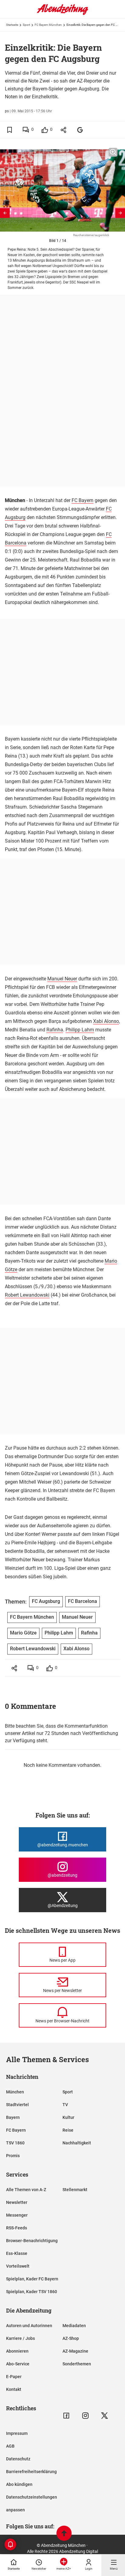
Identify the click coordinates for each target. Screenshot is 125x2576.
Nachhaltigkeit (77, 2143)
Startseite (12, 25)
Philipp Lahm (80, 1030)
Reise (68, 2130)
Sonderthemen (77, 2364)
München (15, 2092)
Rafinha (55, 1030)
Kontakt (14, 2389)
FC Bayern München (48, 25)
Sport (26, 25)
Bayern (13, 2117)
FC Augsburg (46, 1601)
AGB (10, 2446)
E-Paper (14, 2377)
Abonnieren (17, 2351)
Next (120, 213)
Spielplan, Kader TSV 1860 (32, 2292)
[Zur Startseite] (62, 14)
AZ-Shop (71, 2338)
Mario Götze (23, 1633)
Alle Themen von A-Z (26, 2190)
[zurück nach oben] (64, 2534)
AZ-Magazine (75, 2351)
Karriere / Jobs (20, 2338)
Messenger (17, 2215)
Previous (5, 213)
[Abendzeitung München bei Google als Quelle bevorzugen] (80, 130)
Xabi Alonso (106, 1021)
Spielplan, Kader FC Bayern (32, 2279)
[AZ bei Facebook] (66, 2416)
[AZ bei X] (105, 2416)
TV (65, 2105)
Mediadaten (74, 2326)
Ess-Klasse (17, 2253)
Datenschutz (18, 2459)
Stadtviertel (17, 2105)
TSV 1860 (15, 2143)
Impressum (17, 2433)
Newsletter (17, 2202)
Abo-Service (18, 2364)
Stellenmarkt (75, 2190)
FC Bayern (83, 500)
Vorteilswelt (18, 2266)
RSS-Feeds (17, 2228)
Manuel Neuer (62, 979)
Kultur (68, 2117)
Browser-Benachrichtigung (32, 2241)
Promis (13, 2156)
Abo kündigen (19, 2484)
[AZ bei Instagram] (85, 2416)
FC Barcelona (83, 1601)
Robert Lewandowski (27, 1295)
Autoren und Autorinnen (29, 2326)
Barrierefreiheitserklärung (31, 2472)
